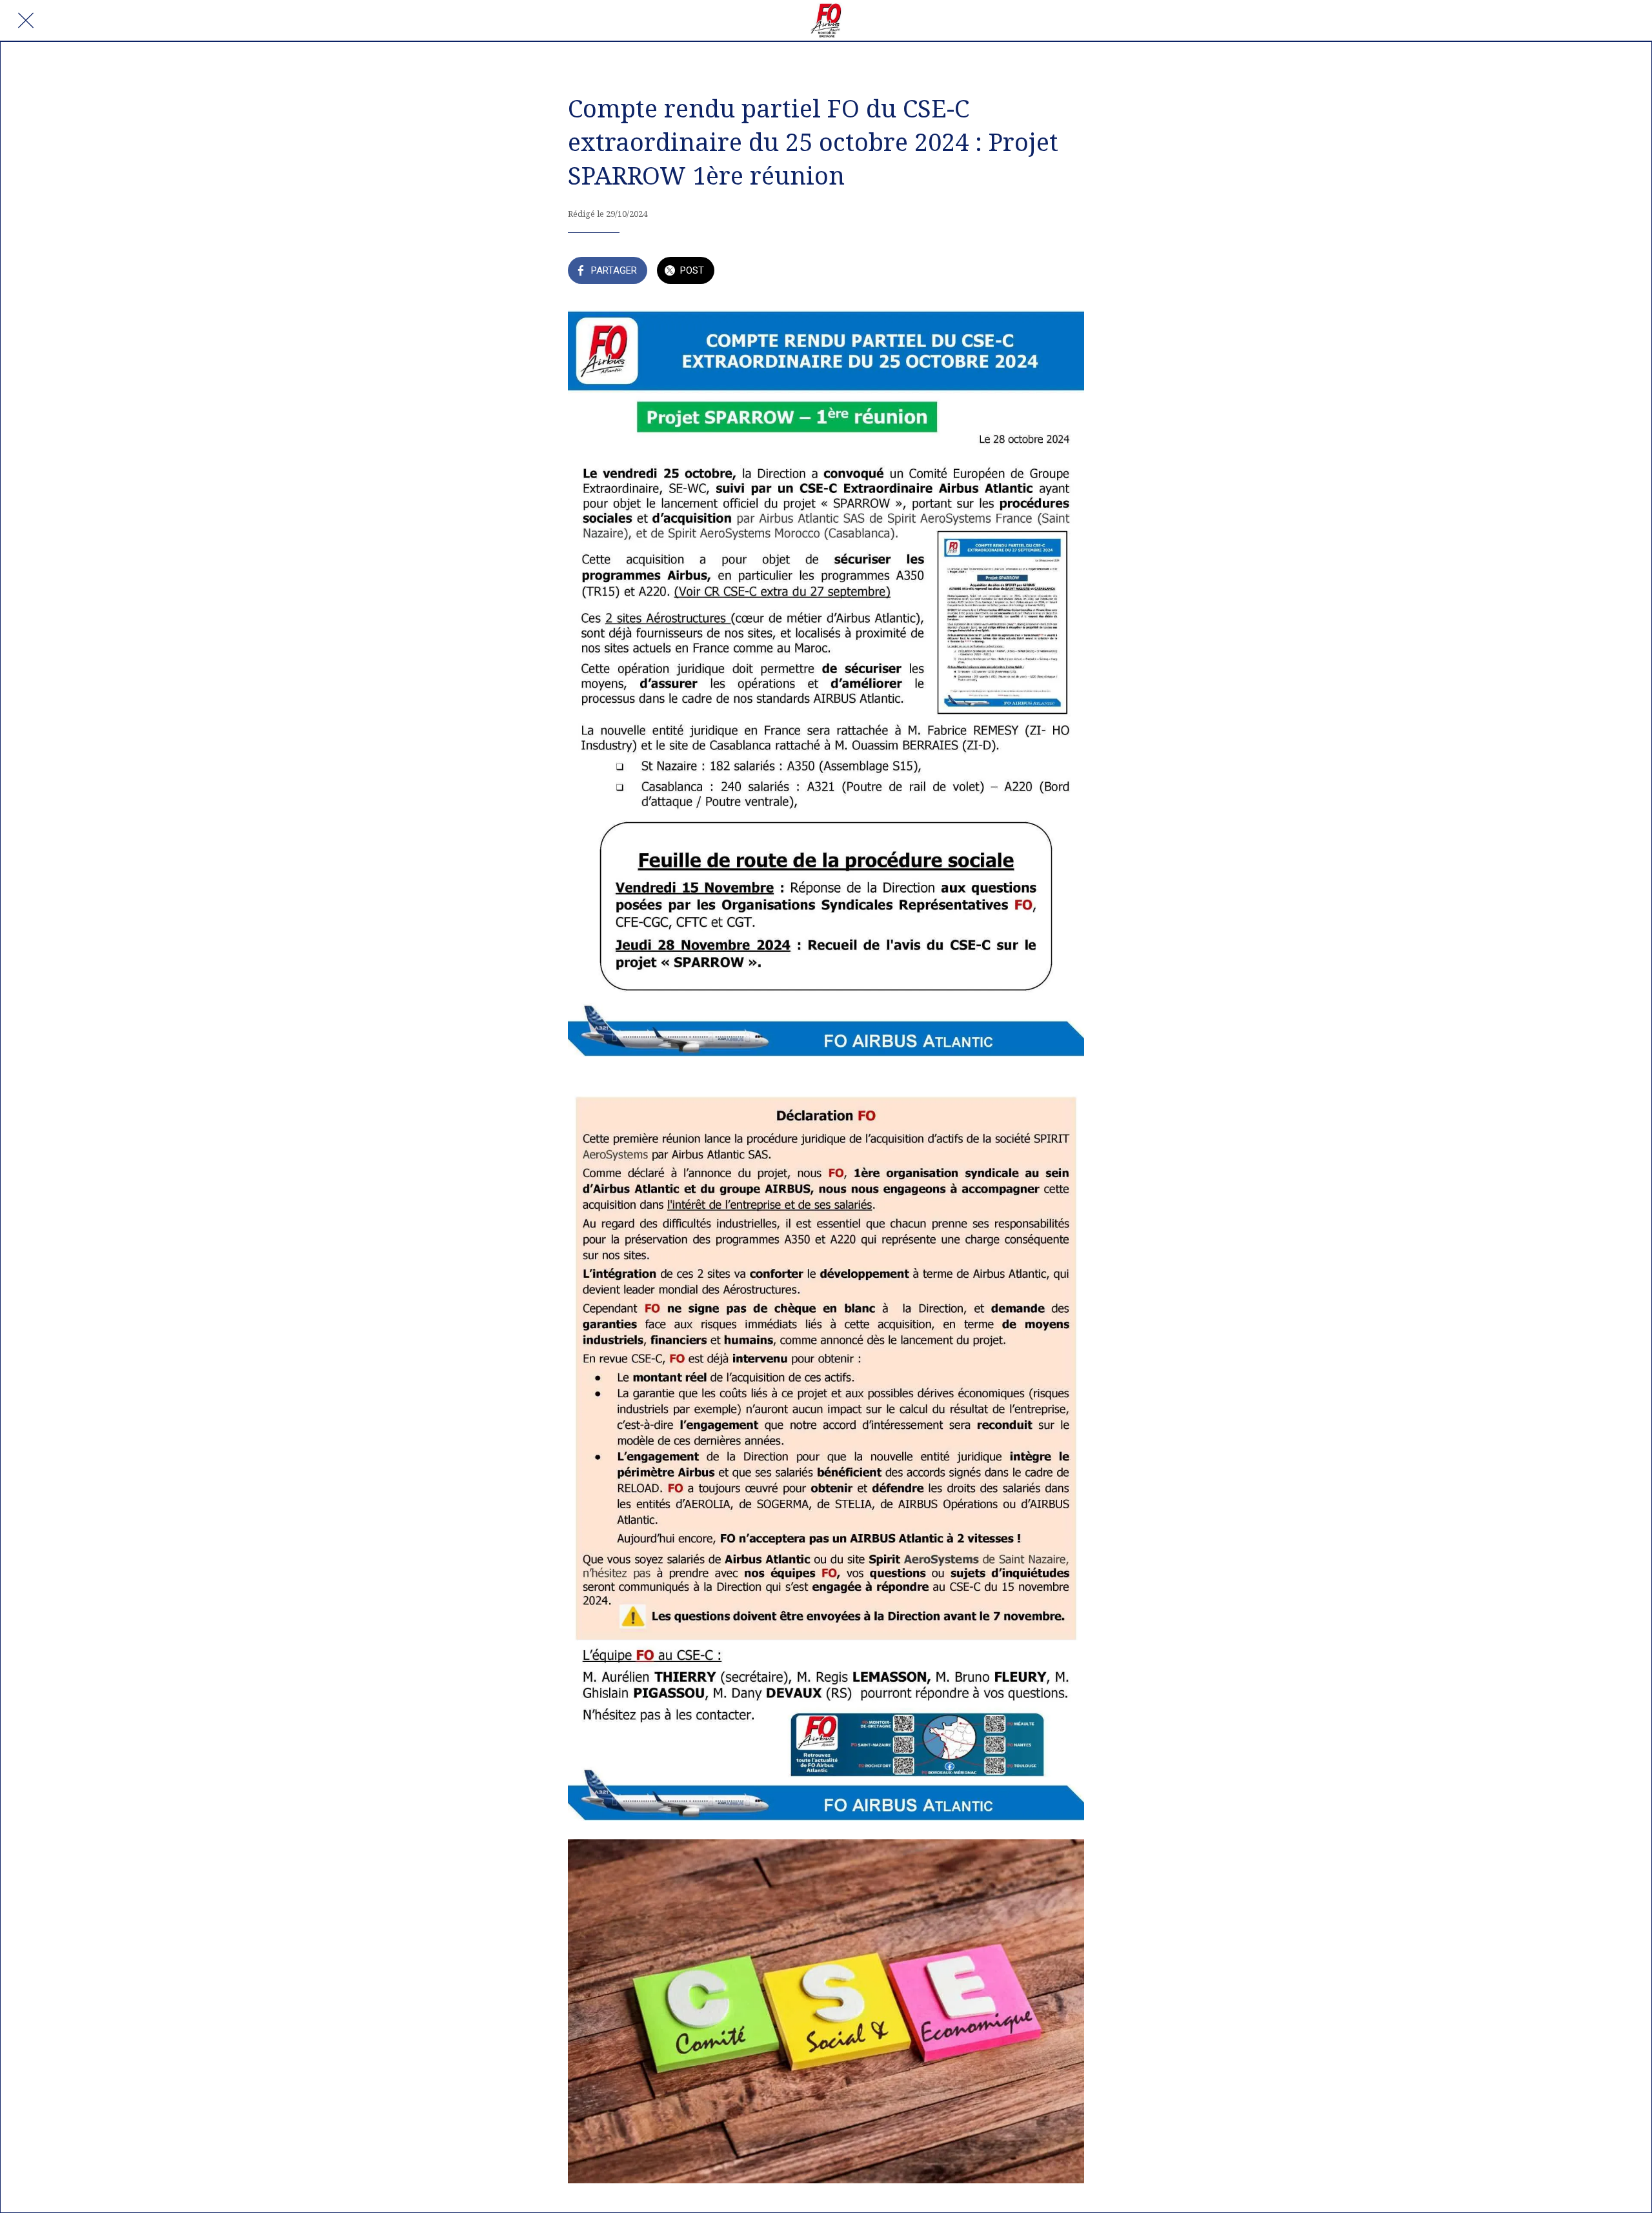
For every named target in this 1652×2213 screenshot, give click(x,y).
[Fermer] (26, 21)
